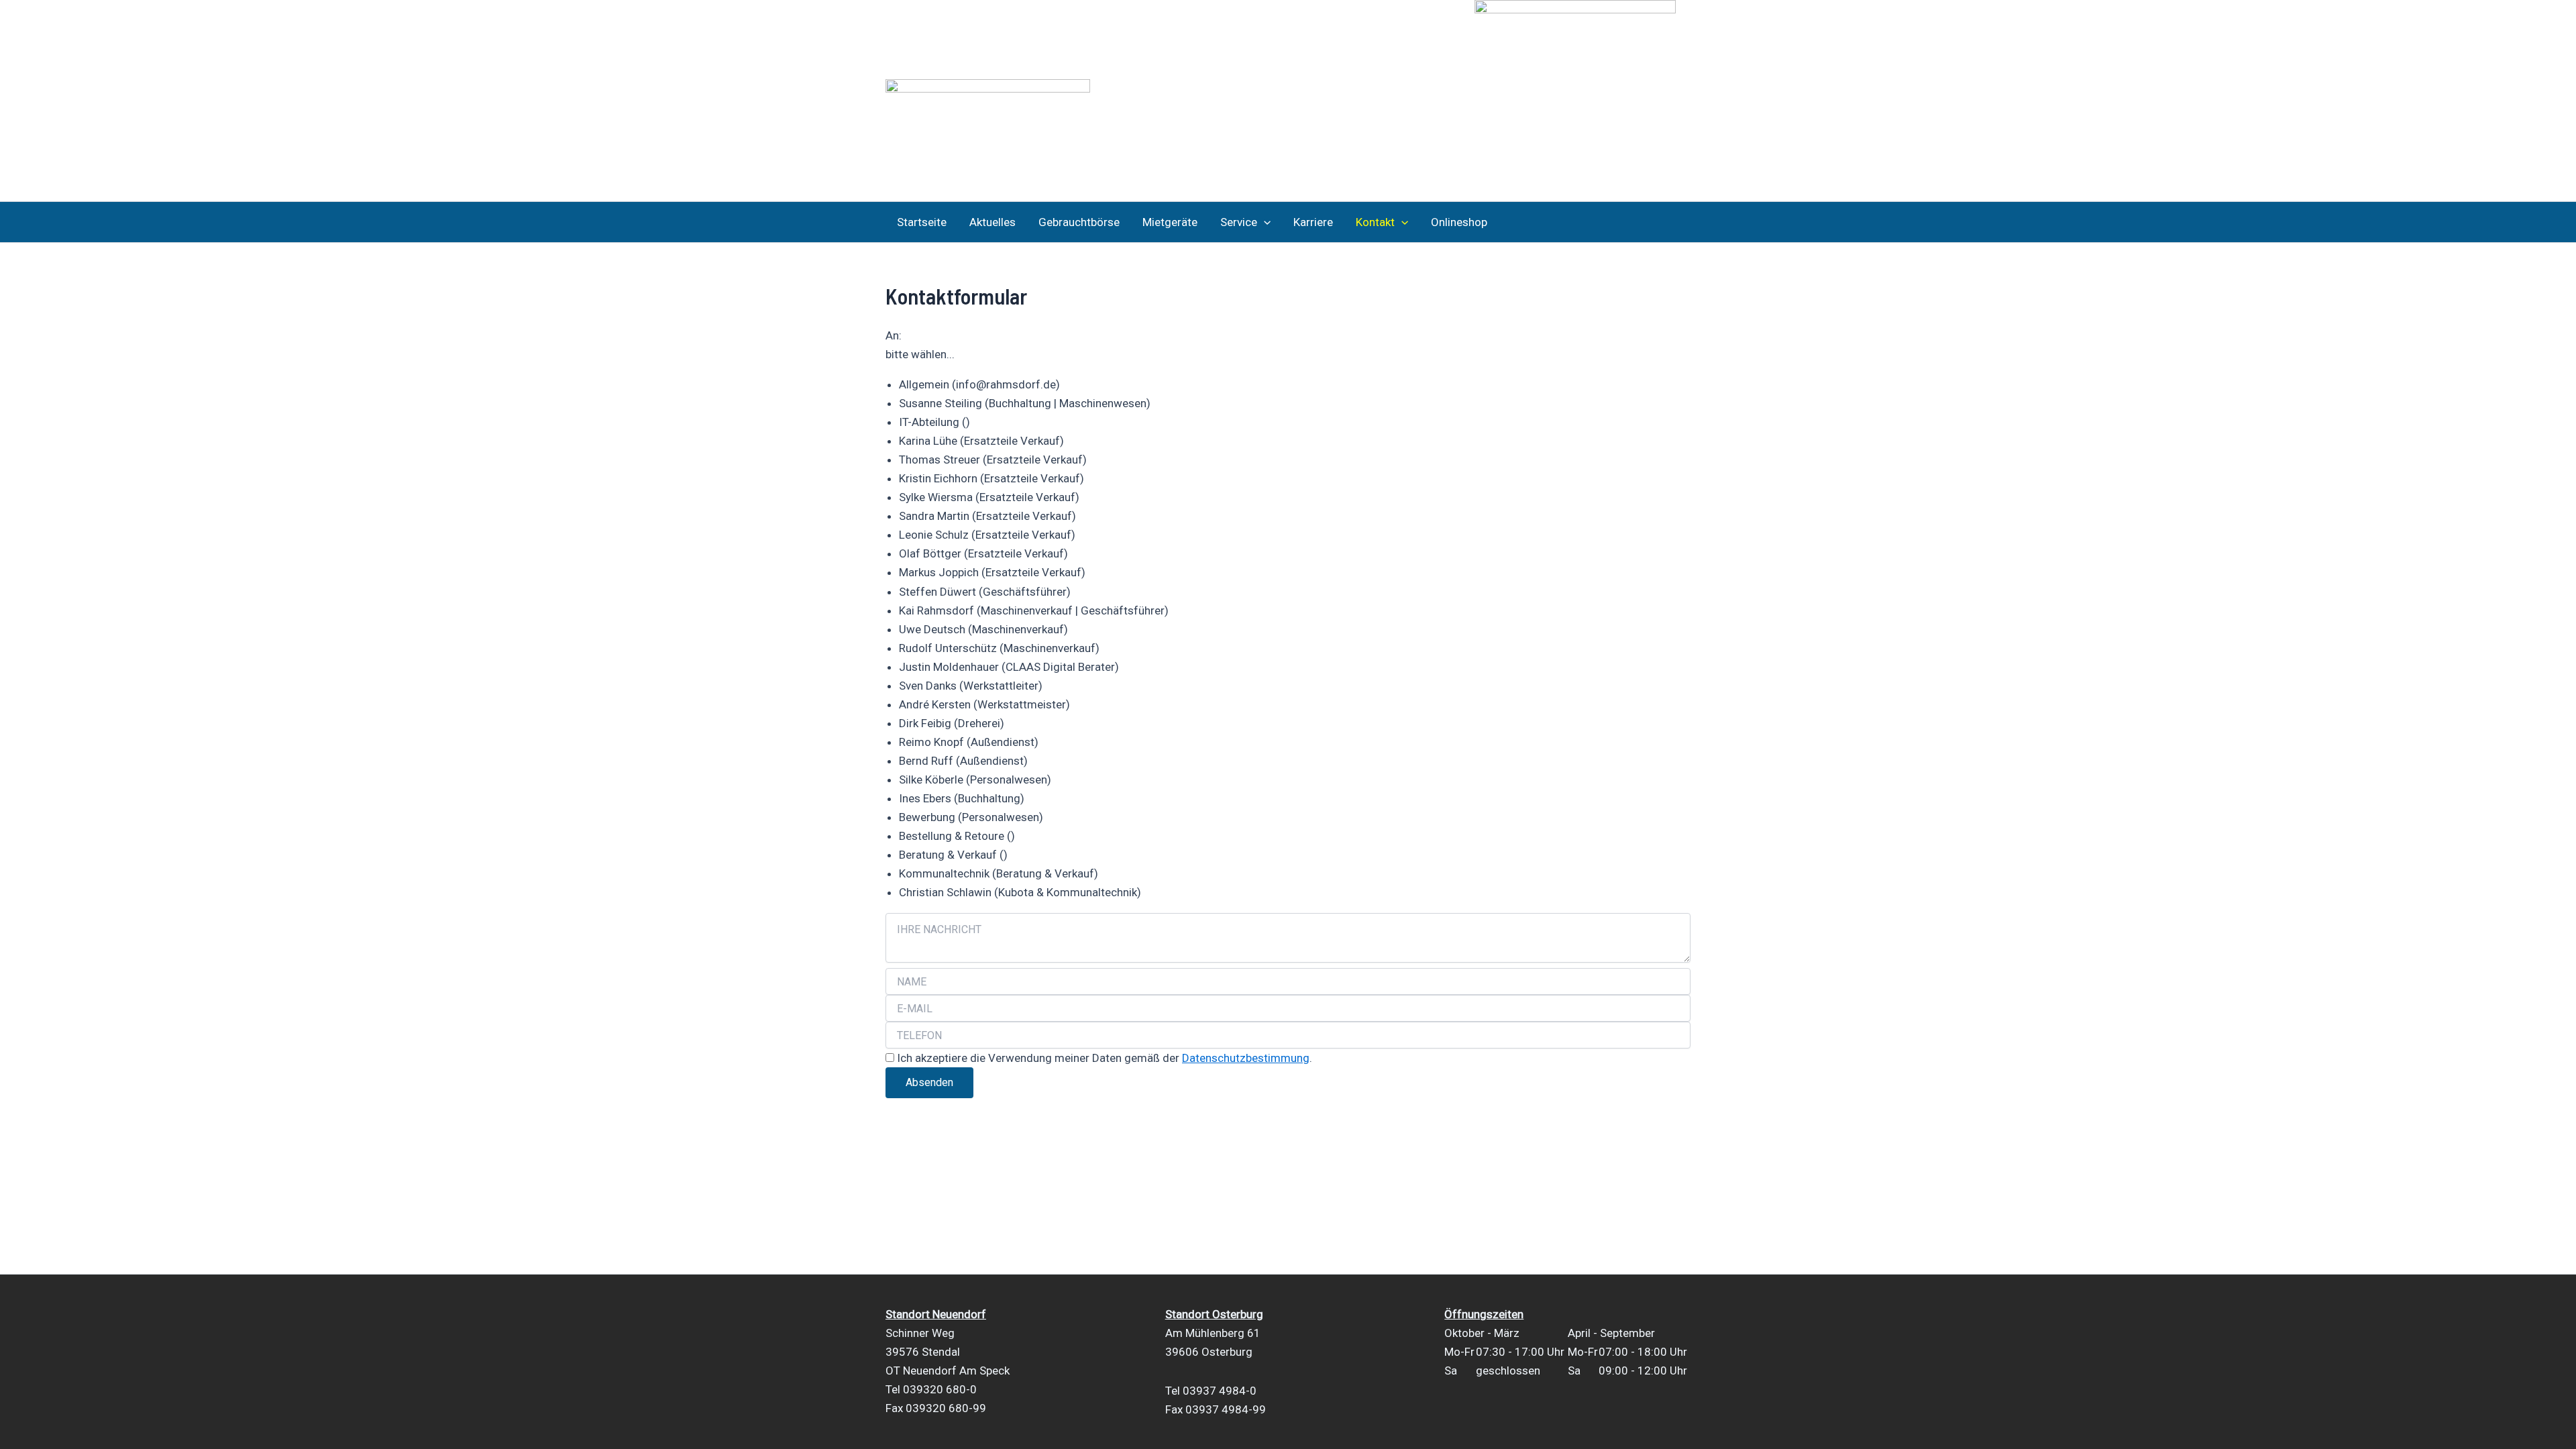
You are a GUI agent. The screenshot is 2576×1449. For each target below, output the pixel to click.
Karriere (1313, 222)
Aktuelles (992, 222)
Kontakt (1375, 222)
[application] (1264, 222)
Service (1239, 222)
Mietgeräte (1170, 222)
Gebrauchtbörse (1079, 222)
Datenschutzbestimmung (1246, 1058)
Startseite (922, 222)
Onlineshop (1459, 222)
